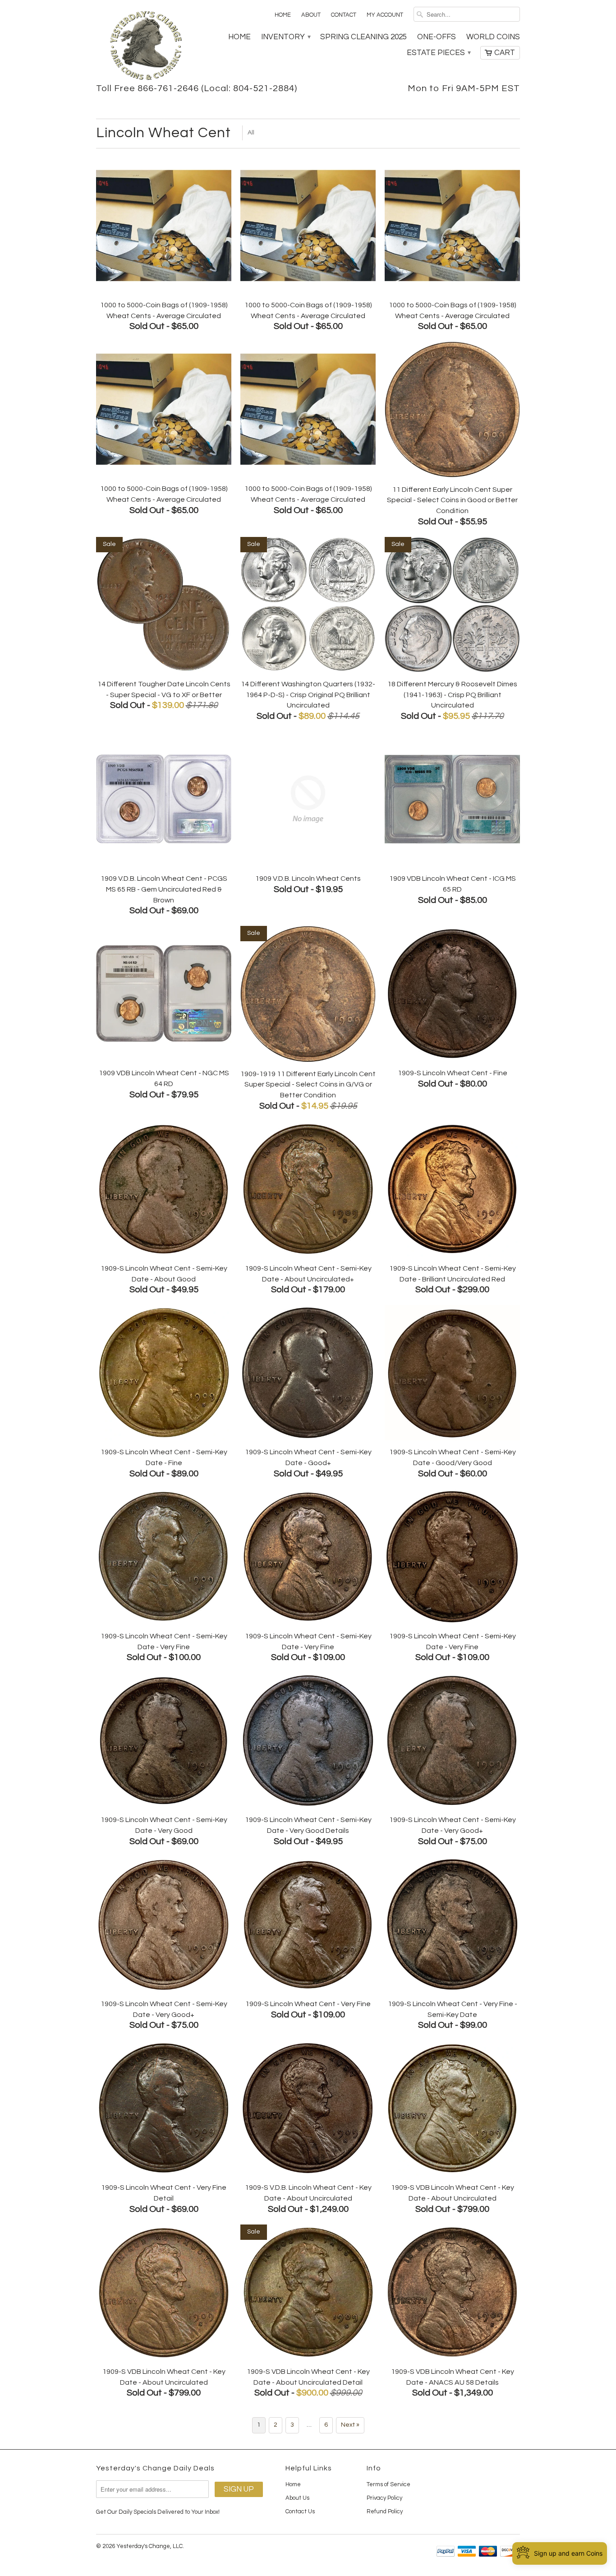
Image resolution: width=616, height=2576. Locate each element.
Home (283, 15)
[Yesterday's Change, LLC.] (146, 46)
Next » (350, 2425)
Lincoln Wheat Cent (163, 133)
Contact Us (300, 2511)
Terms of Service (388, 2484)
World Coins (493, 37)
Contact (344, 15)
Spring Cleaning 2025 (363, 37)
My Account (385, 15)
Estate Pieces (438, 53)
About (311, 15)
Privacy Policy (384, 2498)
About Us (297, 2498)
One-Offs (437, 37)
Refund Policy (385, 2511)
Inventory (285, 37)
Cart (505, 53)
